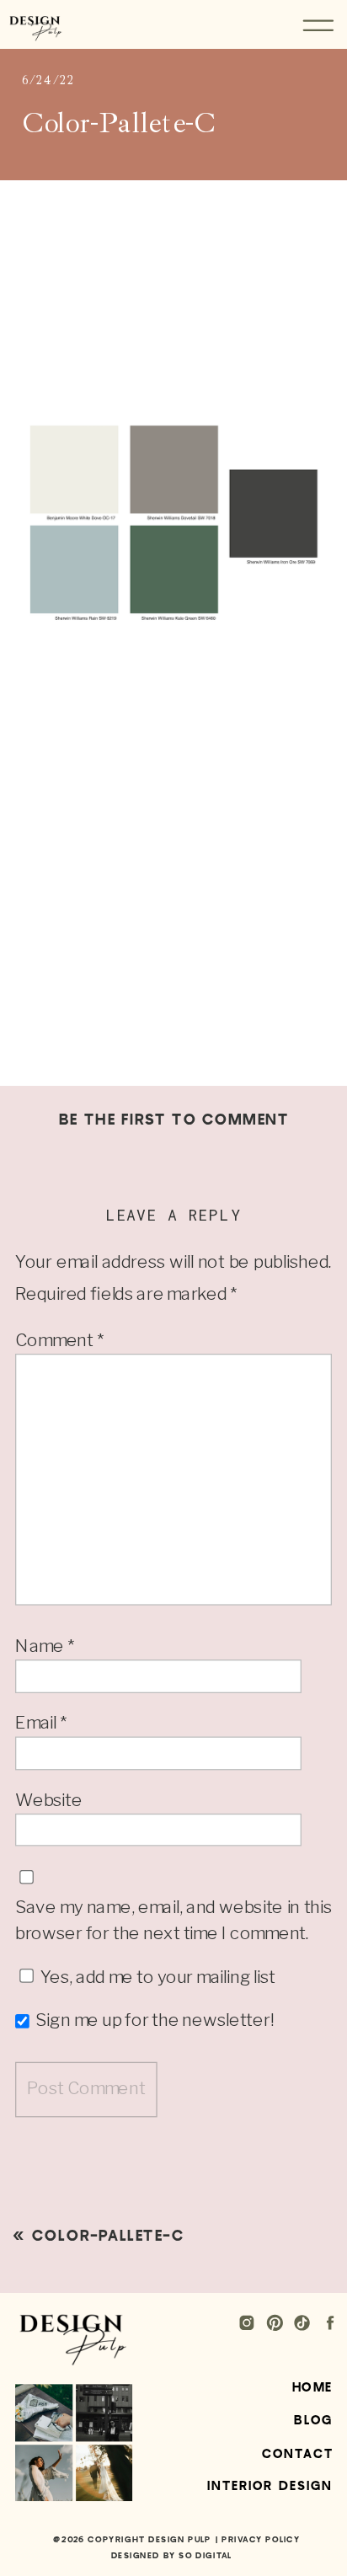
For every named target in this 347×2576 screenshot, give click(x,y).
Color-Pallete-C (108, 2236)
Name (45, 1645)
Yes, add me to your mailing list (156, 1976)
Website (49, 1799)
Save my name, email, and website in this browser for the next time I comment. (173, 1920)
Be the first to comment (174, 1120)
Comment (59, 1339)
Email (41, 1723)
